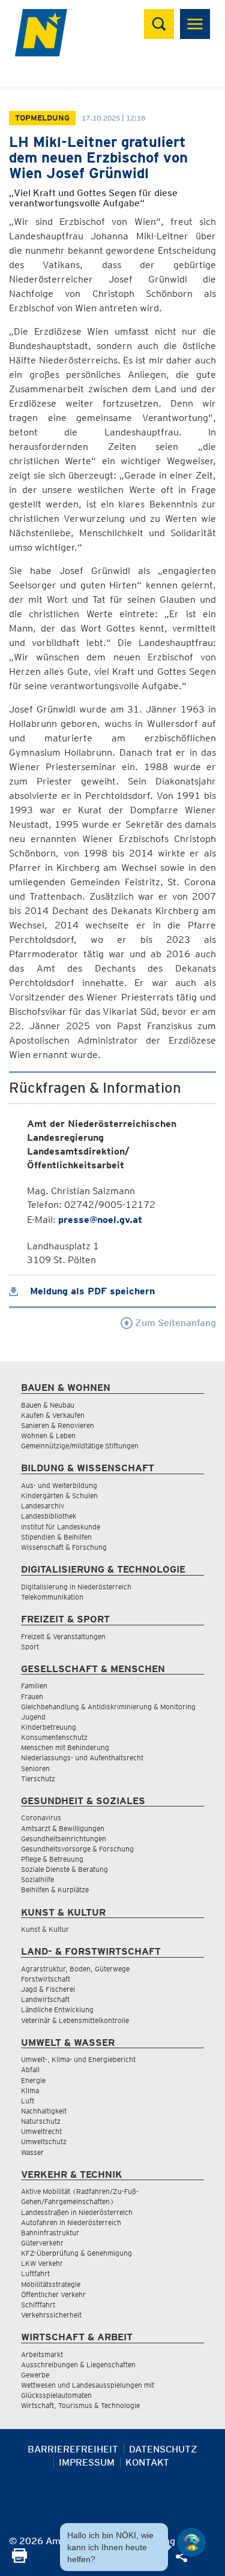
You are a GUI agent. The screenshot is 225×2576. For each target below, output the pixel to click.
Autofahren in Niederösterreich (71, 2222)
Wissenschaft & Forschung (64, 1547)
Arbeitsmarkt (42, 2354)
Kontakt (147, 2462)
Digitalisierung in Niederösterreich (76, 1587)
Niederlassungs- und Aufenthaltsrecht (82, 1758)
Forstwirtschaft (46, 1979)
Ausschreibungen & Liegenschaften (78, 2365)
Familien (34, 1686)
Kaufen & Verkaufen (53, 1415)
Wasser (32, 2152)
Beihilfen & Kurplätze (55, 1890)
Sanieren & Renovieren (58, 1425)
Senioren (35, 1768)
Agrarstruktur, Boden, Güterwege (75, 1969)
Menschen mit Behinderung (65, 1747)
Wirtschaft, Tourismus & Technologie (80, 2405)
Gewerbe (35, 2375)
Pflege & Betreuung (52, 1859)
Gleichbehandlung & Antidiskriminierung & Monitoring (108, 1707)
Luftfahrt (35, 2273)
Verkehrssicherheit (51, 2315)
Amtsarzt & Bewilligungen (63, 1828)
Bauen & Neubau (48, 1405)
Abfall (30, 2069)
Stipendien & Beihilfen (56, 1537)
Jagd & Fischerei (48, 1989)
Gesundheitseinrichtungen (64, 1839)
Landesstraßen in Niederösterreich (77, 2212)
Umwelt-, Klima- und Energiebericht (78, 2059)
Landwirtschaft (45, 1999)
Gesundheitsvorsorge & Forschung (77, 1849)
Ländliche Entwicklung (57, 2010)
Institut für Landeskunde (61, 1527)
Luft (28, 2101)
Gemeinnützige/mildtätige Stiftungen (80, 1446)
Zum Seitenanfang (174, 1323)
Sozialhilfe (37, 1879)
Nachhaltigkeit (44, 2111)
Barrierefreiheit (73, 2449)
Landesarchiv (43, 1506)
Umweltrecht (41, 2131)
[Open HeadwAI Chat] (191, 2542)
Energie (33, 2080)
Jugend (33, 1717)
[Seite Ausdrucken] (19, 2560)
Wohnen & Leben (48, 1436)
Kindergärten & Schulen (59, 1496)
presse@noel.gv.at (100, 1220)
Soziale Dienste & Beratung (64, 1869)
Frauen (32, 1696)
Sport (30, 1647)
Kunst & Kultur (45, 1929)
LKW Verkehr (42, 2263)
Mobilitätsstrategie (51, 2284)
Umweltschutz (44, 2141)
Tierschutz (38, 1779)
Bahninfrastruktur (50, 2233)
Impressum (87, 2462)
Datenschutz (163, 2449)
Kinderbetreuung (49, 1727)
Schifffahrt (38, 2305)
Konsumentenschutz (54, 1737)
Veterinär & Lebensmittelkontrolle (75, 2020)
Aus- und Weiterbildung (59, 1485)
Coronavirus (41, 1818)
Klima (30, 2090)
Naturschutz (41, 2121)
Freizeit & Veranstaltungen (63, 1636)
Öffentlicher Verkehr (53, 2294)
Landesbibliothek (49, 1516)
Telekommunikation (52, 1597)
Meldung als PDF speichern (91, 1291)
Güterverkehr (42, 2243)
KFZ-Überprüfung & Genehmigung (76, 2253)
